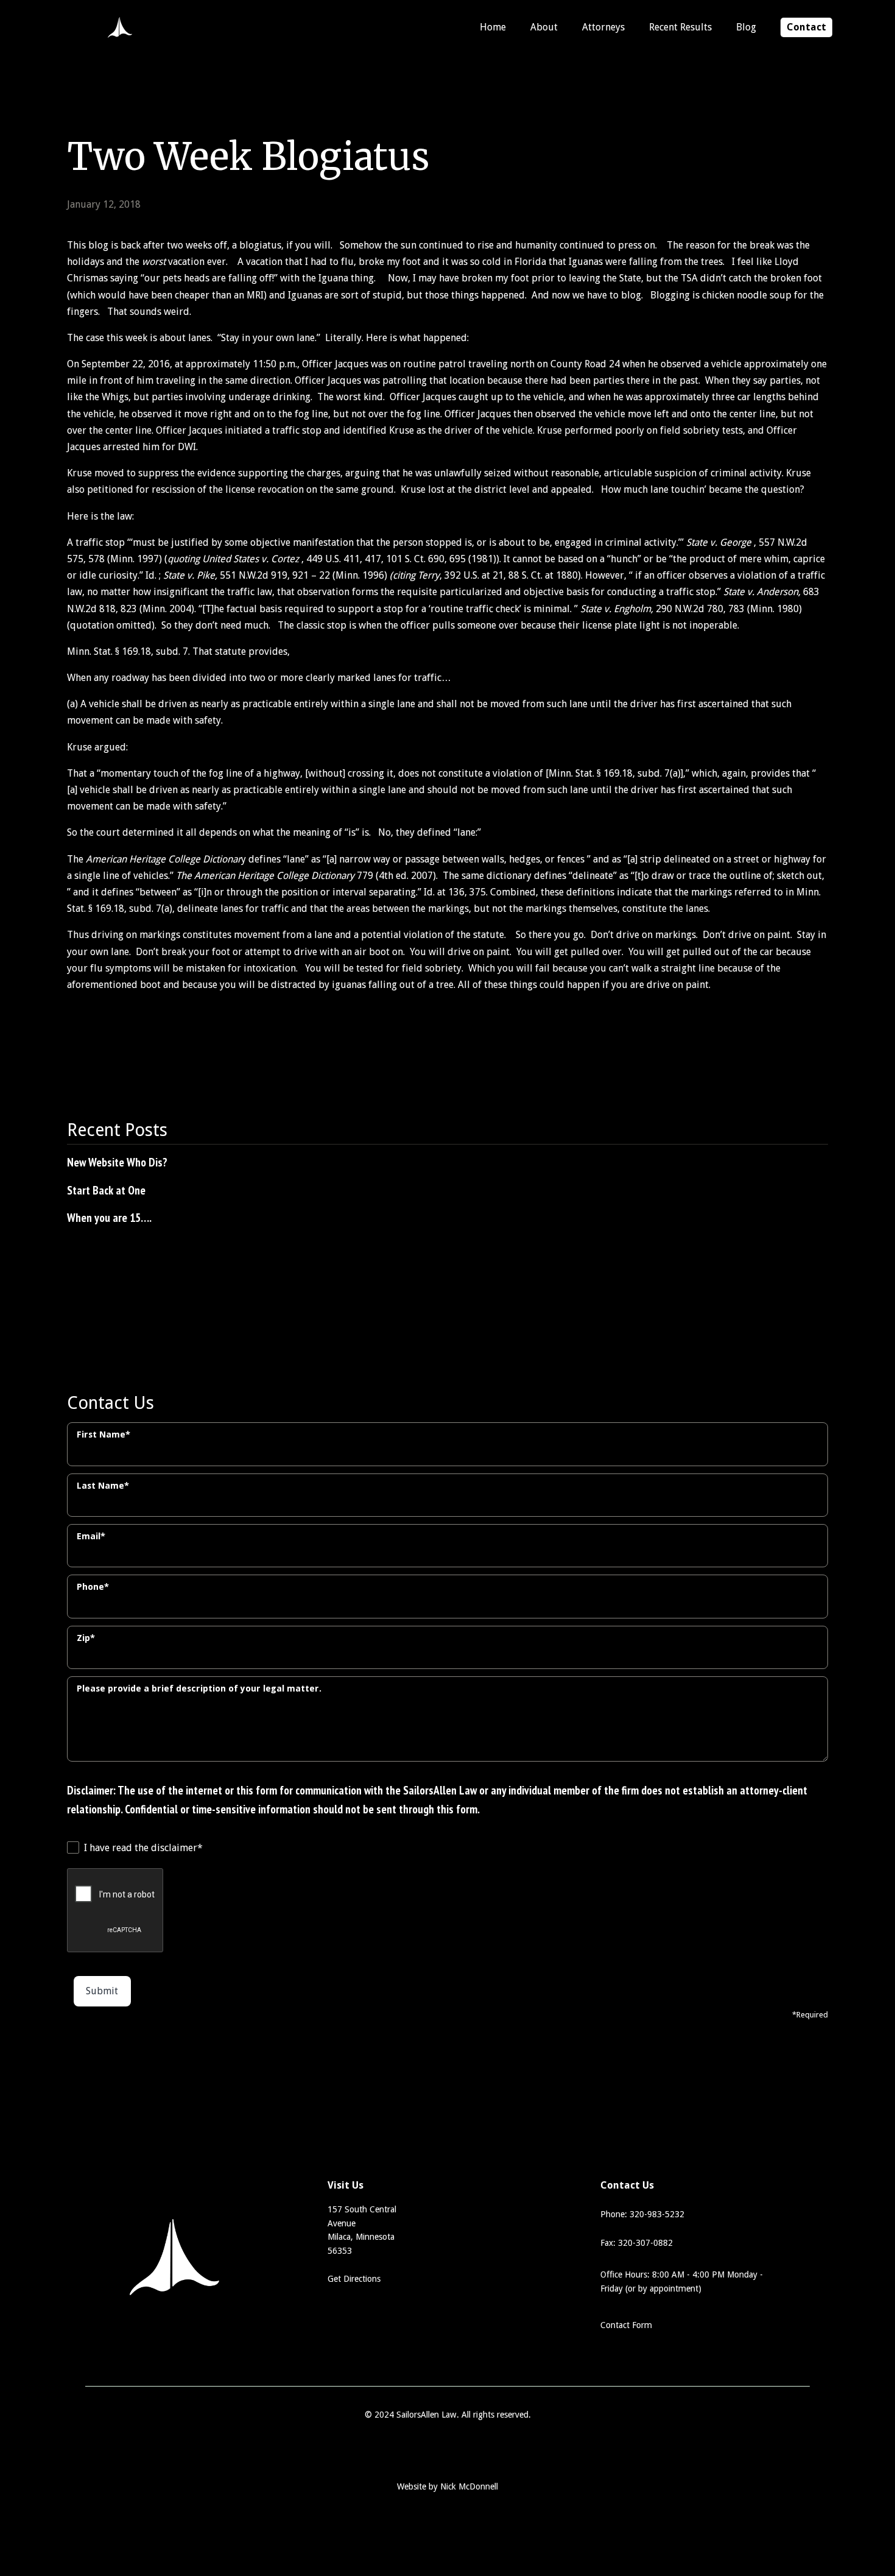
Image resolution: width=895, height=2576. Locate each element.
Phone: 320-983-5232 (642, 2214)
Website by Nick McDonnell (447, 2486)
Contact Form (626, 2325)
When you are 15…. (109, 1217)
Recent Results (680, 27)
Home (493, 27)
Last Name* (103, 1486)
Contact (806, 27)
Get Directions (354, 2279)
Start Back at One (106, 1190)
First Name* (104, 1434)
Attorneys (603, 27)
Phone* (93, 1587)
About (544, 27)
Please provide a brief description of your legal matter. (199, 1689)
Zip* (86, 1638)
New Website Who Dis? (117, 1162)
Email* (91, 1536)
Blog (746, 27)
